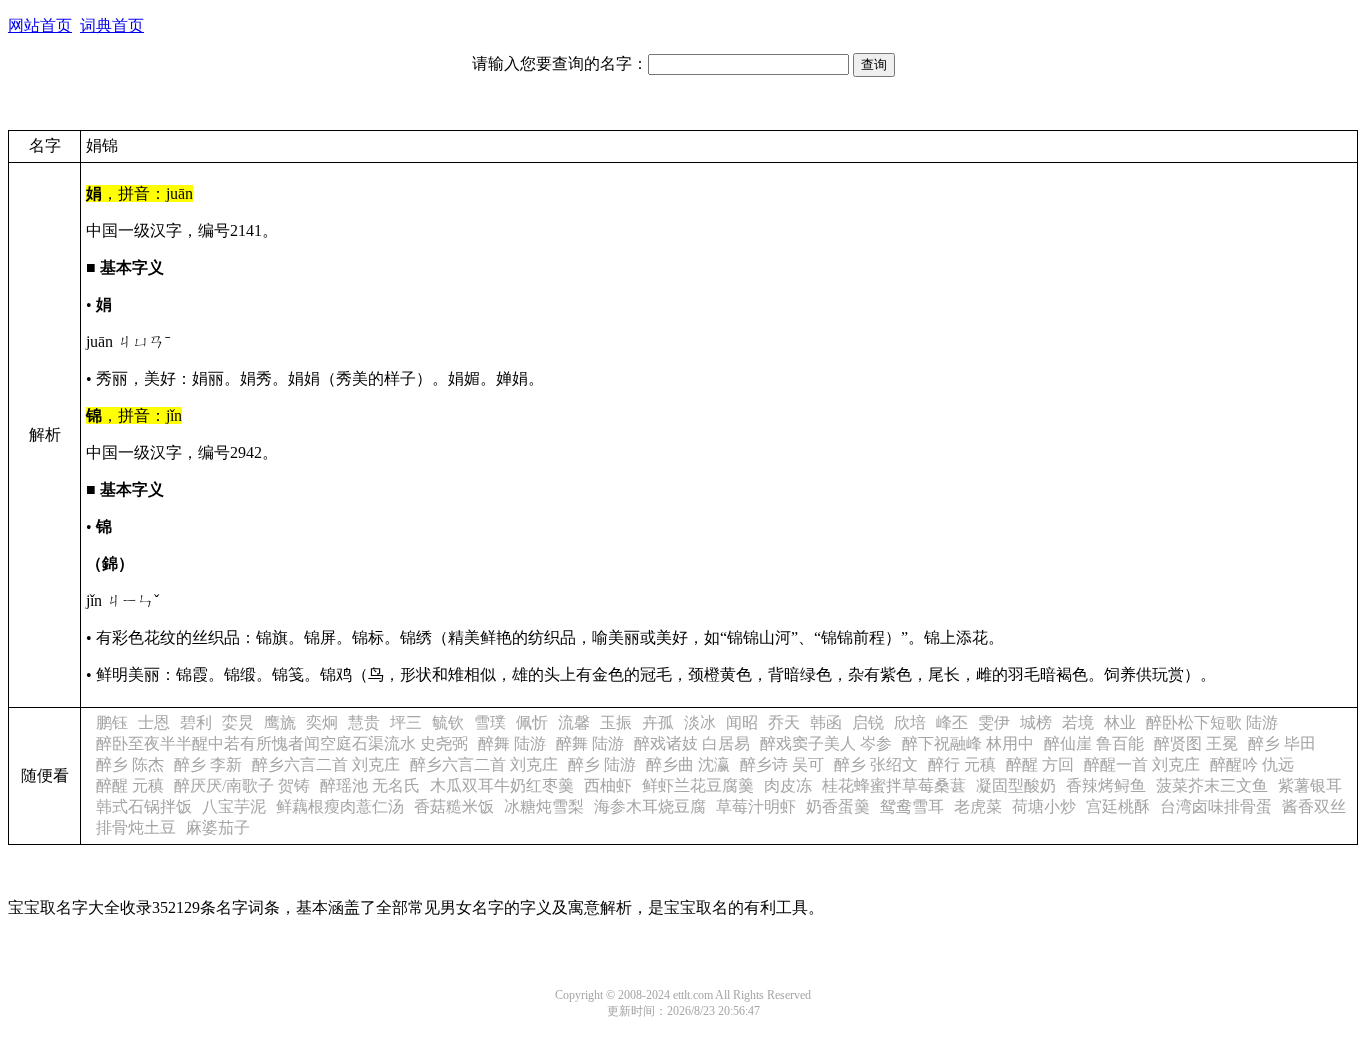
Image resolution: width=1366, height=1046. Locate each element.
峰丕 (952, 722)
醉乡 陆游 (602, 764)
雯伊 (994, 722)
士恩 (154, 722)
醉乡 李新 (208, 764)
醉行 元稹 (962, 764)
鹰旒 (280, 722)
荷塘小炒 (1044, 806)
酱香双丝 (1314, 806)
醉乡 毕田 (1282, 743)
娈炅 (238, 722)
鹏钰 (112, 722)
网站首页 (40, 25)
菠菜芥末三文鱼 (1212, 785)
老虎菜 (978, 806)
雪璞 (490, 722)
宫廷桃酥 (1118, 806)
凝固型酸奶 (1016, 785)
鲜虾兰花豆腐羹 (698, 785)
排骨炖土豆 (136, 827)
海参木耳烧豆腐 (650, 806)
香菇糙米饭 (454, 806)
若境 (1078, 722)
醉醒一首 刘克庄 (1142, 764)
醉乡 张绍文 (876, 764)
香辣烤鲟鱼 (1106, 785)
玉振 (616, 722)
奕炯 (322, 722)
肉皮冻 (788, 785)
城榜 (1036, 722)
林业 (1120, 722)
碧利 (196, 722)
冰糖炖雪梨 (544, 806)
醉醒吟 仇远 (1252, 764)
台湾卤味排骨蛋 (1216, 806)
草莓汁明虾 (756, 806)
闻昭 (742, 722)
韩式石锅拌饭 (144, 806)
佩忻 (532, 722)
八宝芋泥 (234, 806)
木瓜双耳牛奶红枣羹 (502, 785)
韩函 (826, 722)
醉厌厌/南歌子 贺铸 (242, 785)
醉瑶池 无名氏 (370, 785)
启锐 (868, 722)
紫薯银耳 (1310, 785)
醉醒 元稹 (130, 785)
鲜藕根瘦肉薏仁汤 (340, 806)
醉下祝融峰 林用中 (968, 743)
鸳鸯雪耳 (912, 806)
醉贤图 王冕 (1196, 743)
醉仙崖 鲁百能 (1094, 743)
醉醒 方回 (1040, 764)
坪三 (406, 722)
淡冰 (700, 722)
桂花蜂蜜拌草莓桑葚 (894, 785)
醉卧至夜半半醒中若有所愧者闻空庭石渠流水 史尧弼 (282, 743)
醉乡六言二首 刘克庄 (326, 764)
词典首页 (112, 25)
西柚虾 (608, 785)
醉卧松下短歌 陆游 (1212, 722)
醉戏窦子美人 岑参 (826, 743)
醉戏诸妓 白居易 (692, 743)
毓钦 (448, 722)
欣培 (910, 722)
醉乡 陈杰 (130, 764)
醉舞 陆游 (512, 743)
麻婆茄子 (218, 827)
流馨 (574, 722)
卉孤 (658, 722)
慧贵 (364, 722)
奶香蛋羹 (838, 806)
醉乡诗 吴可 (782, 764)
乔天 (784, 722)
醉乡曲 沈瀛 (688, 764)
